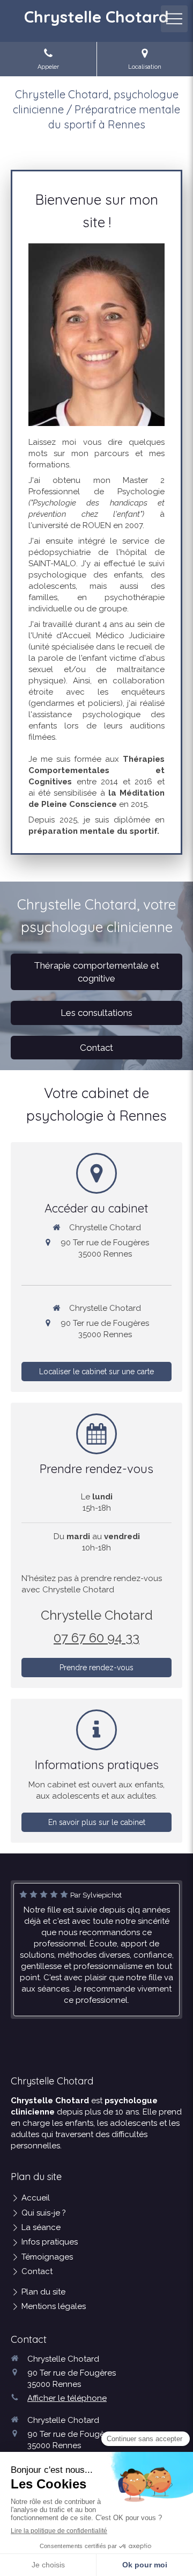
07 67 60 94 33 (96, 1638)
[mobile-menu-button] (174, 19)
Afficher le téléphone (67, 2398)
